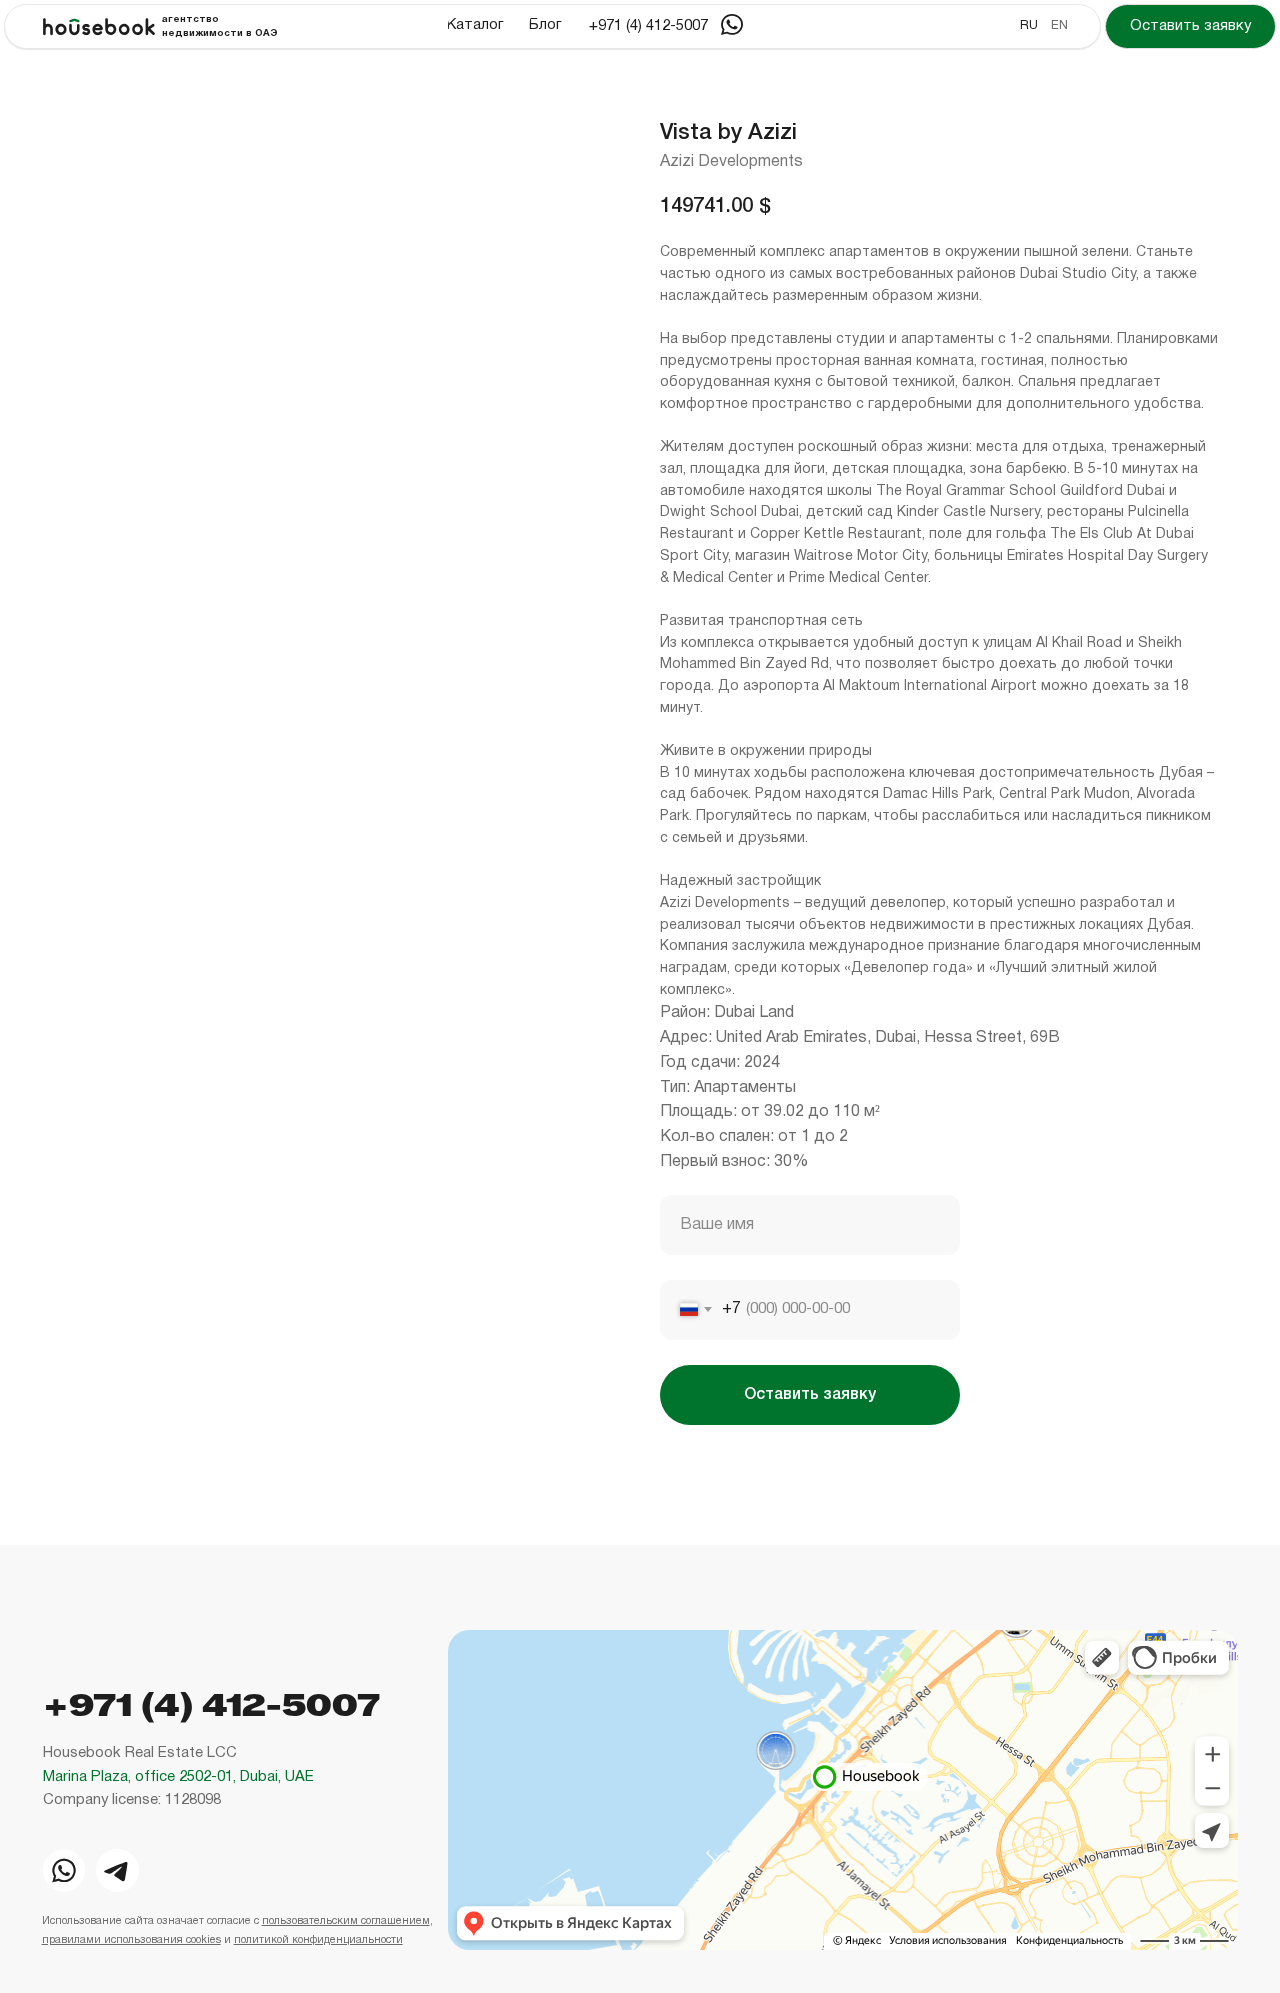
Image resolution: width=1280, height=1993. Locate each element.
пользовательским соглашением (346, 1921)
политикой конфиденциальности (318, 1940)
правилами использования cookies (131, 1940)
